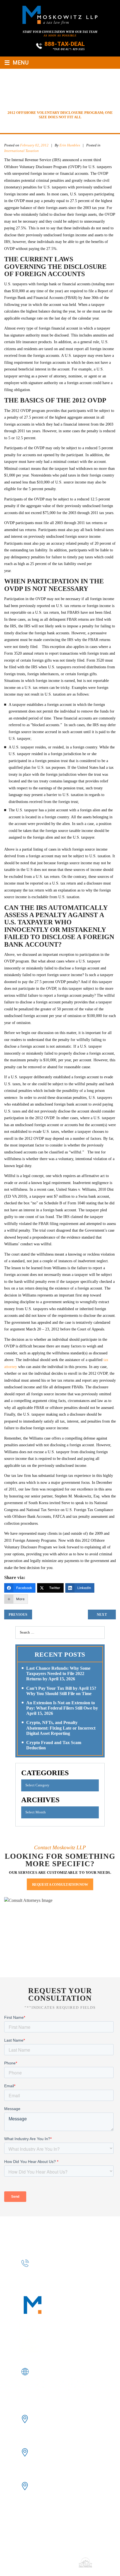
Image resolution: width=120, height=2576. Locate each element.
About (45, 2228)
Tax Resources (72, 2235)
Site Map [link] (36, 2562)
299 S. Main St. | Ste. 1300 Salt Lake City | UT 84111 (56, 2486)
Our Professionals (79, 2228)
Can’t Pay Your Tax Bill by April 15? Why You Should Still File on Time (61, 1691)
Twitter (67, 2384)
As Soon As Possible (60, 35)
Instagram (80, 2384)
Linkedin (53, 2384)
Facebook (39, 2384)
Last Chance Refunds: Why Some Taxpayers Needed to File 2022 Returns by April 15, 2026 (58, 1673)
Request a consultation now (60, 1884)
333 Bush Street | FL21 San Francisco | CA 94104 (56, 2419)
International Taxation (21, 151)
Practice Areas (33, 2235)
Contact (60, 2241)
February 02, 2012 (34, 145)
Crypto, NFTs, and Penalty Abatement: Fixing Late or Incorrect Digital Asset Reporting (61, 1728)
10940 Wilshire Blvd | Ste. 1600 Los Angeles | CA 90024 (60, 2452)
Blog (99, 2235)
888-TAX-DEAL (65, 44)
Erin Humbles (70, 145)
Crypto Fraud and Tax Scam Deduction (54, 1745)
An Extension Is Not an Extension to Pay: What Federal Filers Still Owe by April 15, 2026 (62, 1708)
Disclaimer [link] (102, 2555)
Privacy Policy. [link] (60, 2562)
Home (27, 2228)
